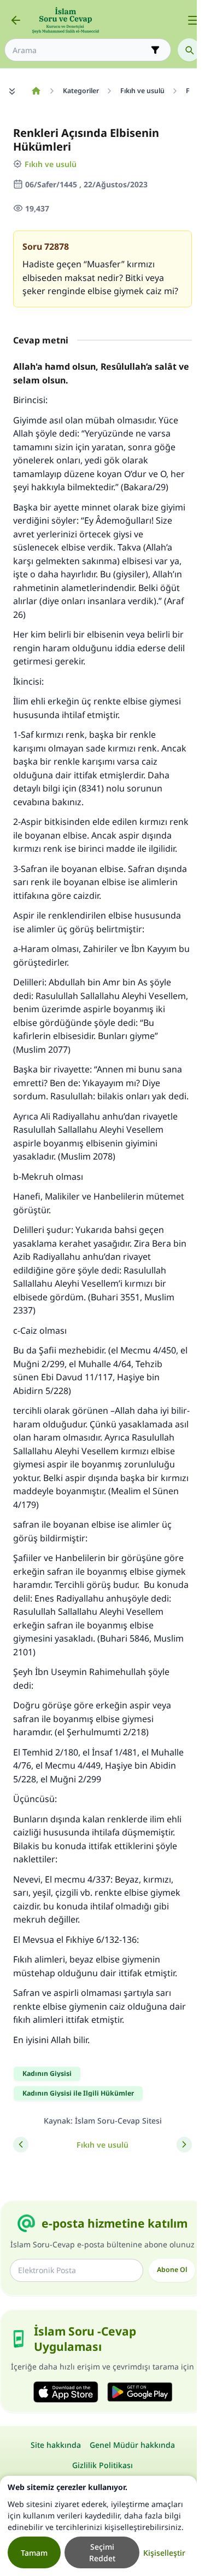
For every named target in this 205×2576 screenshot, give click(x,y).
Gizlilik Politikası (102, 2465)
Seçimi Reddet (102, 2552)
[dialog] (98, 2526)
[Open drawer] (193, 20)
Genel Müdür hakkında (132, 2445)
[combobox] (80, 50)
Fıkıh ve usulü (51, 164)
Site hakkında (56, 2445)
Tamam (34, 2553)
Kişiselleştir (164, 2553)
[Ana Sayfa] (36, 91)
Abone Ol (172, 2270)
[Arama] (189, 50)
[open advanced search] (155, 50)
